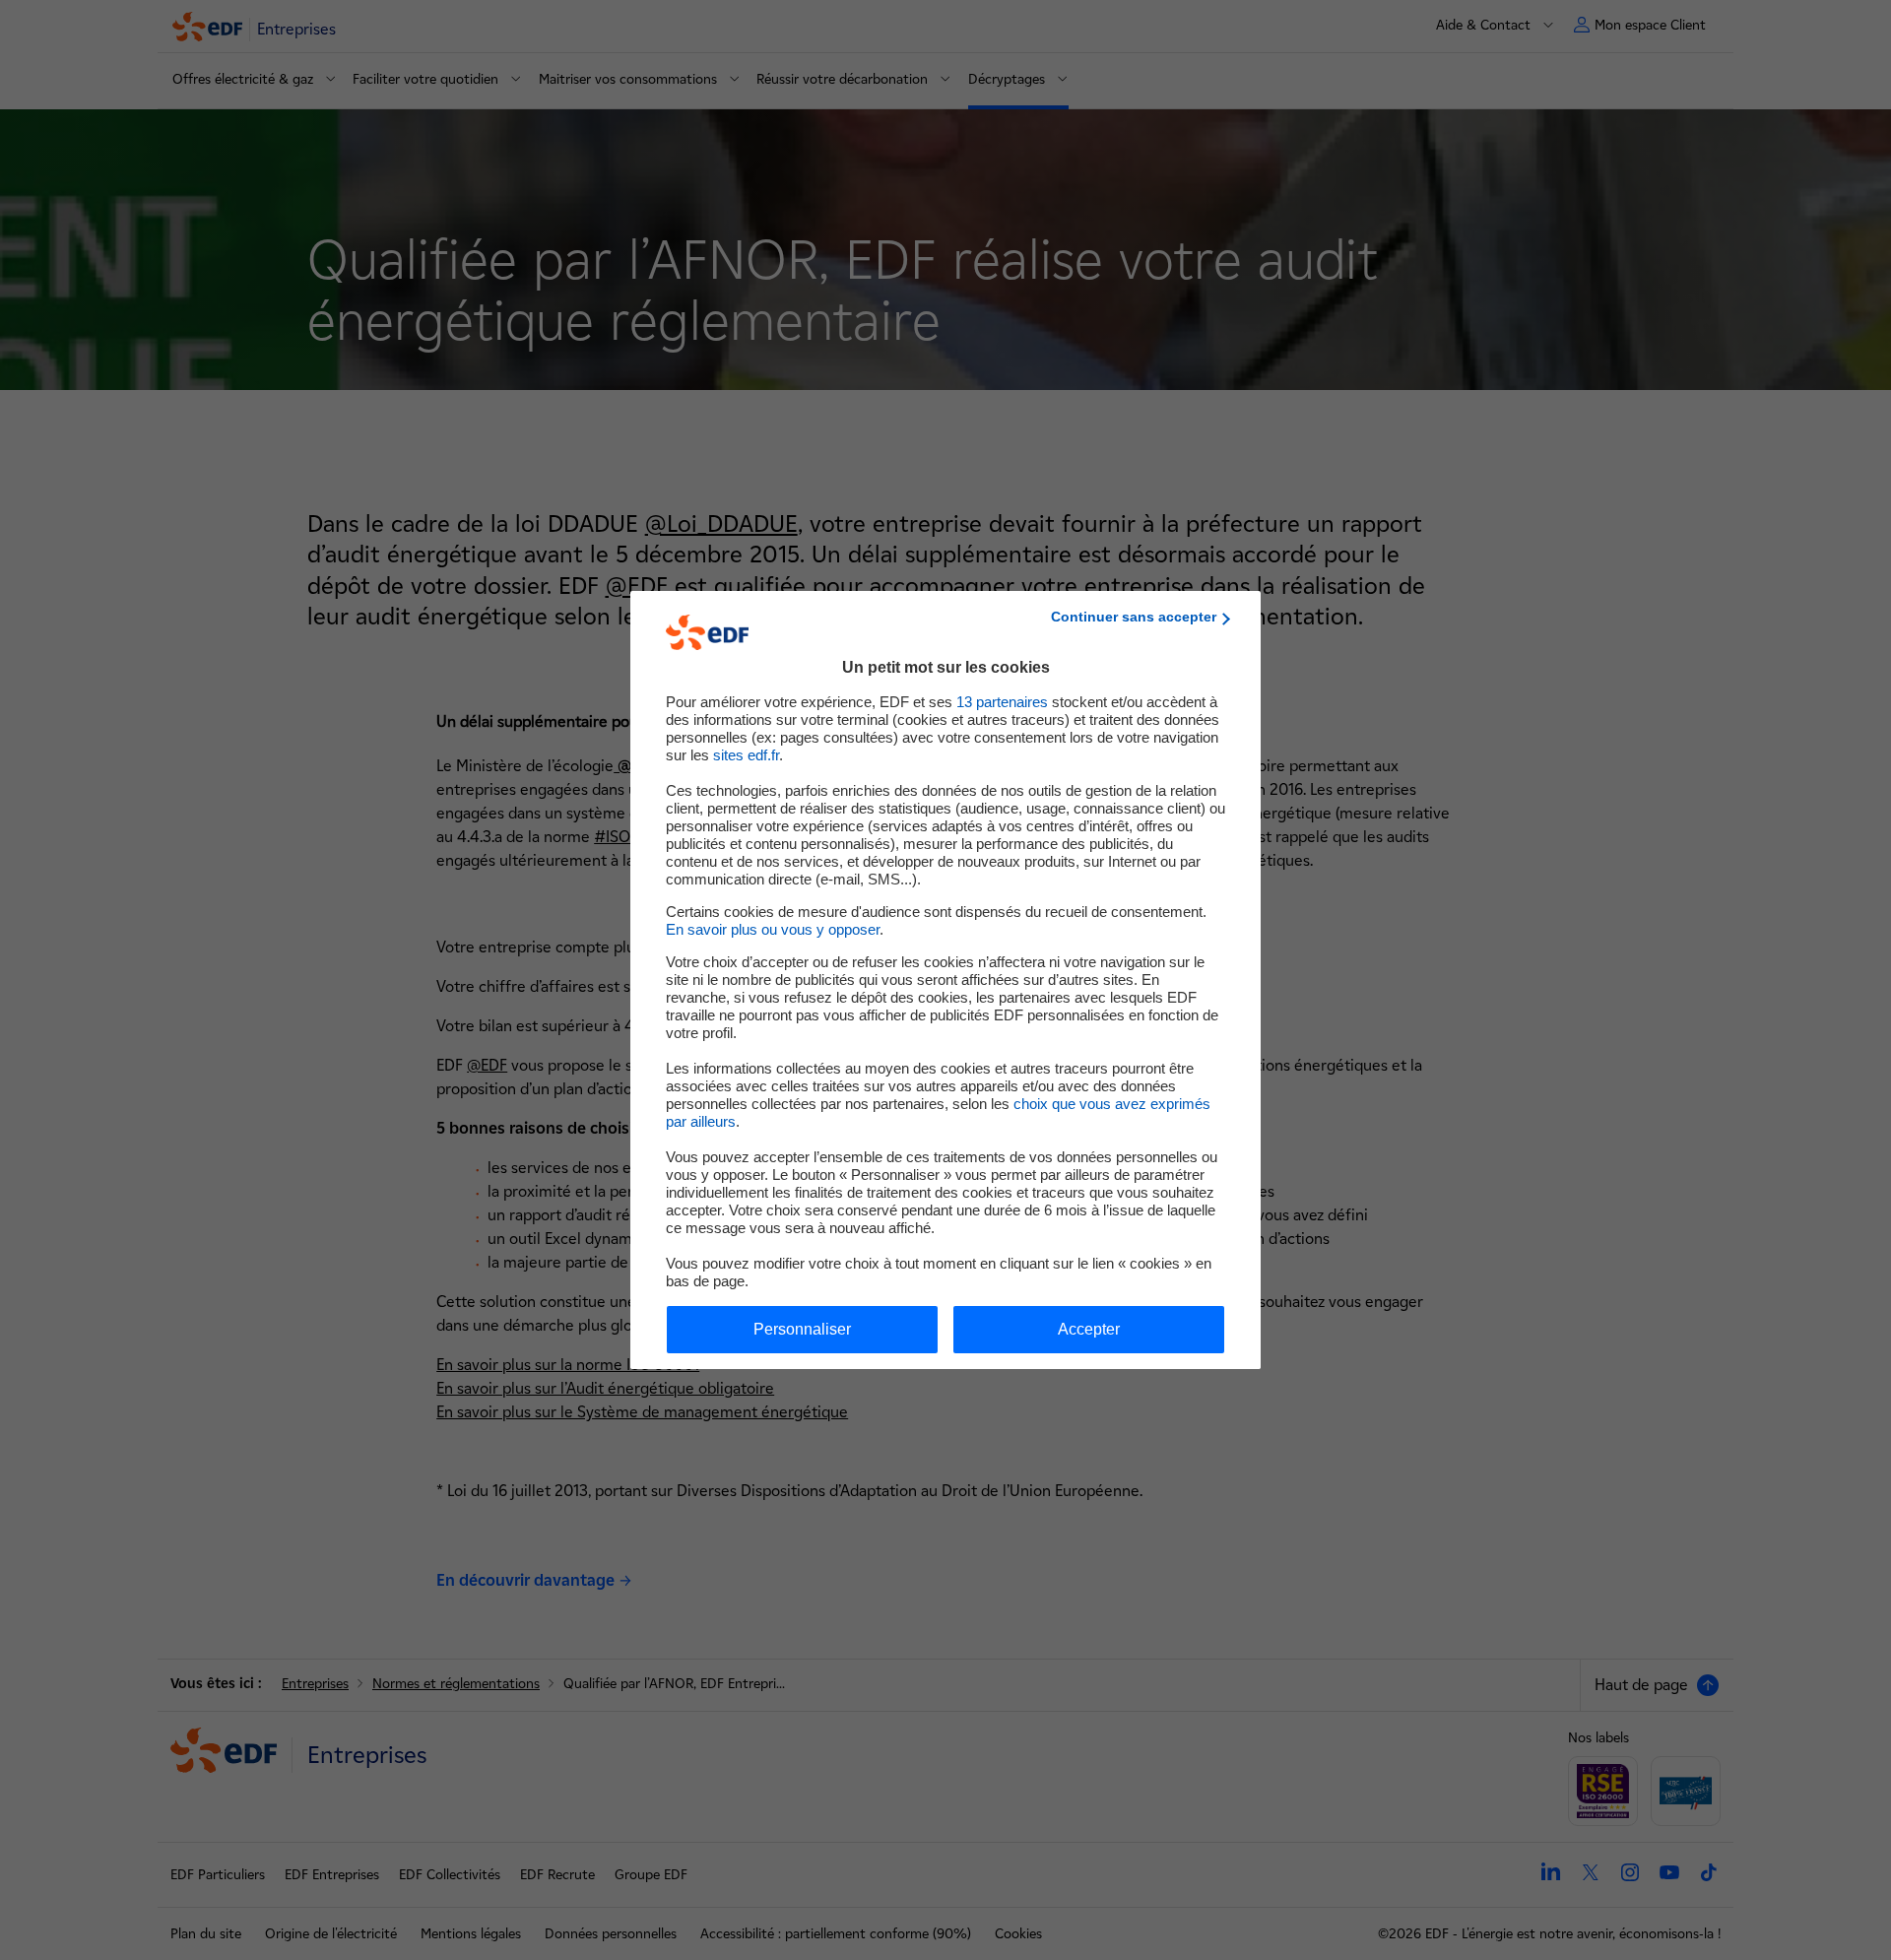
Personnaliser (802, 1329)
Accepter (1089, 1329)
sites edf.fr (746, 755)
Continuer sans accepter (1134, 617)
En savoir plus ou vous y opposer (773, 929)
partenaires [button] (1002, 702)
